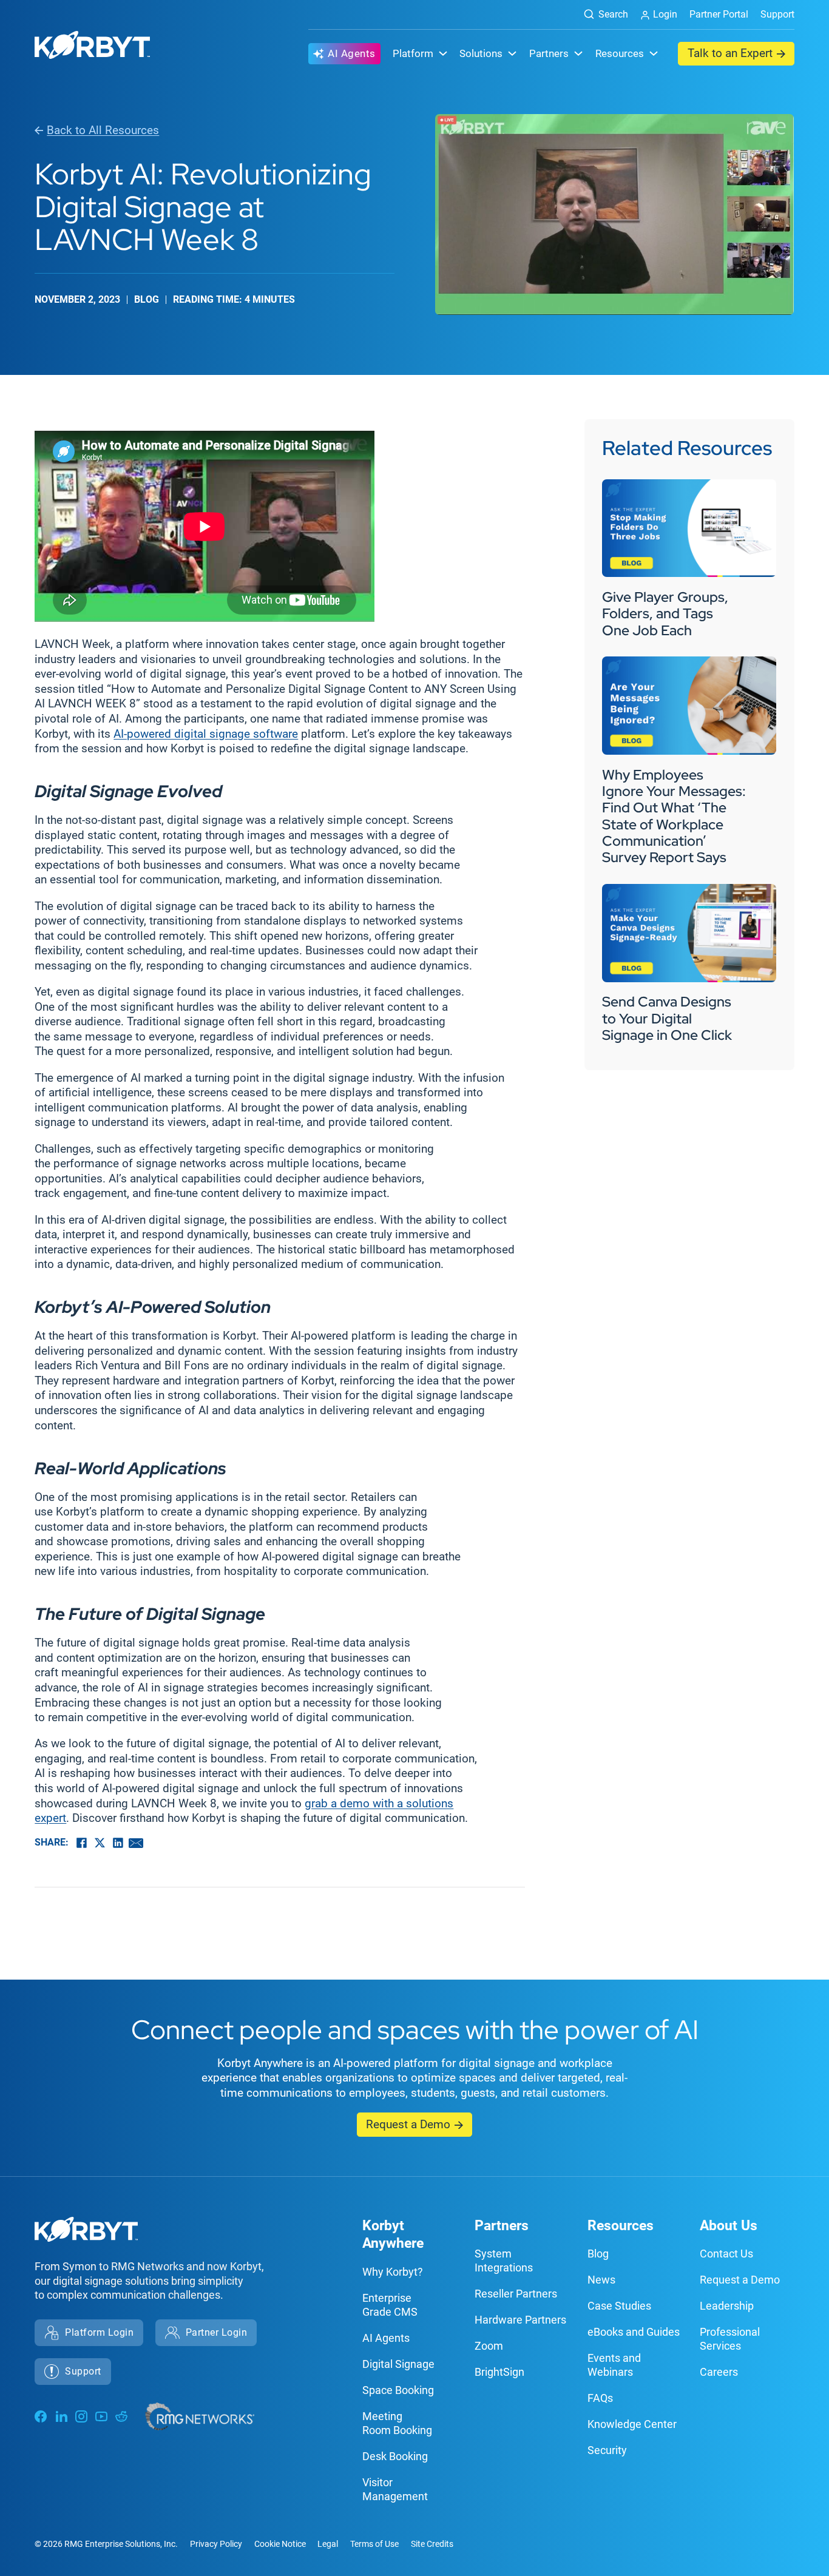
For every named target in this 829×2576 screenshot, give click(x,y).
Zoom (489, 2346)
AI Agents (352, 53)
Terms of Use (374, 2544)
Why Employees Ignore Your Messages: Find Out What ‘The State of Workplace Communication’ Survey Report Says (674, 816)
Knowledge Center (632, 2424)
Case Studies (619, 2306)
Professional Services (730, 2339)
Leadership (727, 2306)
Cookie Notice (280, 2544)
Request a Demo (408, 2125)
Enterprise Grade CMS (390, 2305)
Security (607, 2450)
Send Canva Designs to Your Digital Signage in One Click (668, 1018)
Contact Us (726, 2254)
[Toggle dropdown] (443, 53)
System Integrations (504, 2261)
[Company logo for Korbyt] (92, 47)
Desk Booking (395, 2456)
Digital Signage (398, 2364)
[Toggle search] (601, 15)
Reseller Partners (516, 2294)
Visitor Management (395, 2489)
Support (777, 14)
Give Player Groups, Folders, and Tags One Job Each (665, 614)
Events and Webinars (614, 2365)
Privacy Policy (216, 2544)
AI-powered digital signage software (206, 734)
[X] (100, 1843)
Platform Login (99, 2332)
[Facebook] (81, 1843)
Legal (328, 2544)
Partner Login (217, 2332)
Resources (621, 2226)
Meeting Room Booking (397, 2423)
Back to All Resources (103, 130)
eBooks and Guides (634, 2332)
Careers (719, 2372)
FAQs (600, 2398)
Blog (598, 2254)
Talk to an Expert (730, 53)
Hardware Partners (520, 2320)
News (601, 2280)
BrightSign (499, 2372)
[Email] (136, 1843)
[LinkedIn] (118, 1843)
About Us (729, 2226)
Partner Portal (719, 14)
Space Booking (398, 2390)
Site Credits (432, 2544)
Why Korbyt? (393, 2272)
